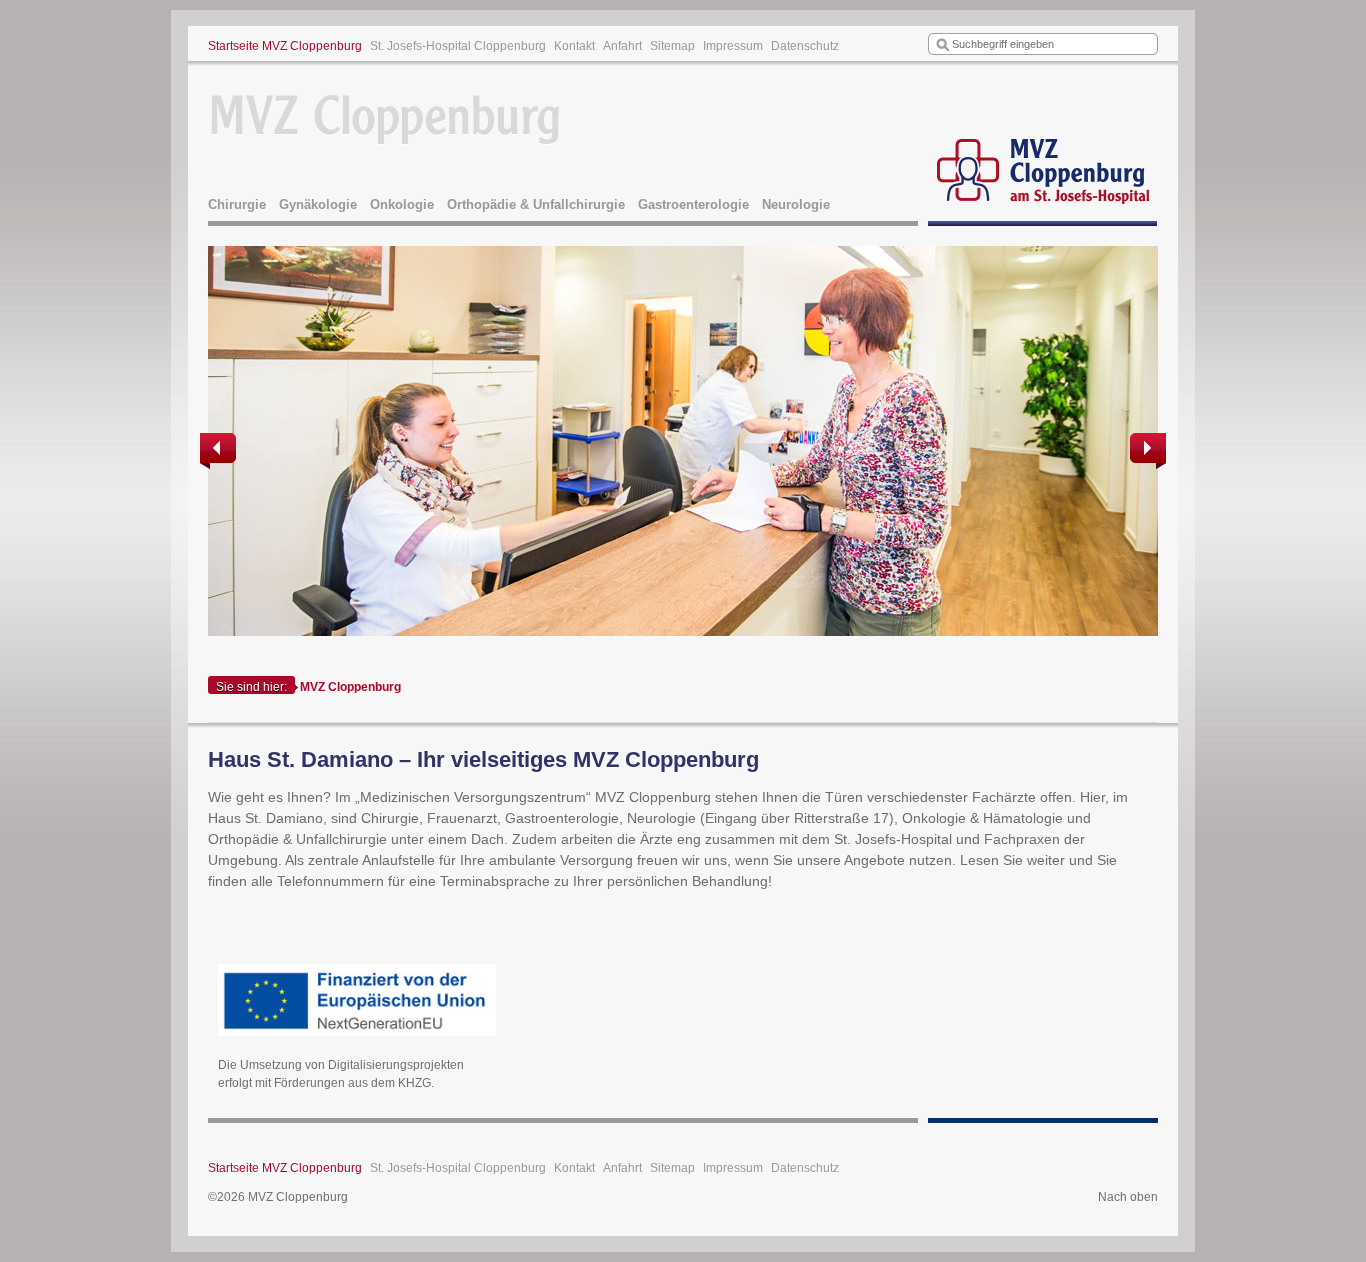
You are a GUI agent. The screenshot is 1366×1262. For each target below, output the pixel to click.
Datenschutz (805, 46)
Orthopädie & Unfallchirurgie (536, 204)
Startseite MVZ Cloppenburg (285, 46)
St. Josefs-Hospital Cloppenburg (458, 46)
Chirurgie (237, 204)
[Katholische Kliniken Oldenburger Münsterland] (1043, 146)
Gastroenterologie (693, 204)
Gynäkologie (318, 204)
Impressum (733, 46)
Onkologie (402, 204)
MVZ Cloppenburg (350, 687)
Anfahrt (622, 46)
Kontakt (574, 46)
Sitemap (672, 46)
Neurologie (796, 204)
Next (1146, 451)
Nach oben (1128, 1197)
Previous (220, 451)
